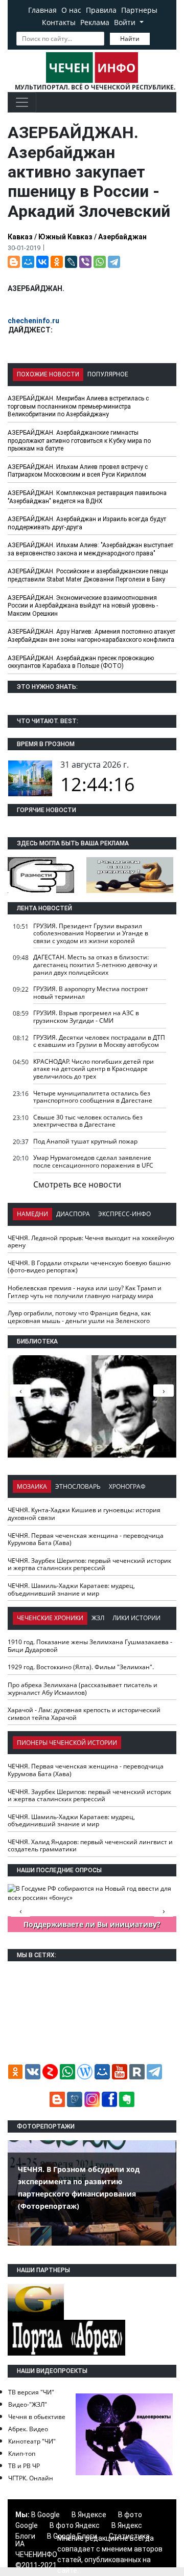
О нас (71, 10)
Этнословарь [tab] (78, 1486)
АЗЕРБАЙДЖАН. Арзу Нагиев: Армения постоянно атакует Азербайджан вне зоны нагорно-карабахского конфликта (91, 636)
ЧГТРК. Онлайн (31, 2478)
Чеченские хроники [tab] (50, 1618)
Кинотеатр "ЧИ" (32, 2441)
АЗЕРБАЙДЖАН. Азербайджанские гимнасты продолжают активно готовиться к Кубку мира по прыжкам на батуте (79, 441)
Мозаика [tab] (32, 1486)
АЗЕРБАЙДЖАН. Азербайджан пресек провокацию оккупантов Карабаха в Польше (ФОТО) (81, 662)
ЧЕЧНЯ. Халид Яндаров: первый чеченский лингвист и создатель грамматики (90, 1846)
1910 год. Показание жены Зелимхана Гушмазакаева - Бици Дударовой (90, 1646)
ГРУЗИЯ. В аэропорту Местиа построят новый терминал (91, 993)
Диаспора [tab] (73, 1214)
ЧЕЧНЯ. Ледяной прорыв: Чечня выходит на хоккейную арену (91, 1242)
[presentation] (164, 1391)
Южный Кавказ (65, 237)
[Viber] (85, 262)
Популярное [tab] (108, 374)
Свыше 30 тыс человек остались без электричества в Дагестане (88, 1121)
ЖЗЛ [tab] (98, 1618)
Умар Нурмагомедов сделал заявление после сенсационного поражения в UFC (93, 1161)
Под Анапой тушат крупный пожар (85, 1141)
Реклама (95, 22)
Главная (42, 10)
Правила (101, 10)
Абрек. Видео (28, 2429)
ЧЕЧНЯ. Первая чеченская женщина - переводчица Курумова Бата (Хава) (86, 1539)
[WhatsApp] (100, 262)
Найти (130, 39)
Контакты (59, 22)
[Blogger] (14, 262)
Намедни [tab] (32, 1214)
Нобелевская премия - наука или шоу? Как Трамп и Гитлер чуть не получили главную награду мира (85, 1292)
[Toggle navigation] (22, 102)
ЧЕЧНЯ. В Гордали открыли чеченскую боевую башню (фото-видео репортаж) (89, 1267)
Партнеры (139, 10)
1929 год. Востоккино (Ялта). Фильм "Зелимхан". (81, 1667)
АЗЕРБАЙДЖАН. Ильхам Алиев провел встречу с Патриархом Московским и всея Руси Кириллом (78, 471)
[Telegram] (114, 262)
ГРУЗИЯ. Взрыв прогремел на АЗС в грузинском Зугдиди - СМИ (86, 1017)
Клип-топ (22, 2454)
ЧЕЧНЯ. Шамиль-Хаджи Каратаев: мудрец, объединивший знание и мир (71, 1589)
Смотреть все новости (77, 1184)
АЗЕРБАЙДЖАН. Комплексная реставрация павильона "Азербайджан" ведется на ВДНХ (87, 497)
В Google (45, 2515)
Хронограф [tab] (127, 1486)
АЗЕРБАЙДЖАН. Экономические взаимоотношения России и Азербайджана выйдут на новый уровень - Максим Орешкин (83, 606)
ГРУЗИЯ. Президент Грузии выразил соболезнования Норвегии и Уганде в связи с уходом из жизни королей (91, 933)
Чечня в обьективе (37, 2417)
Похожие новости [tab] (48, 374)
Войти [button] (126, 22)
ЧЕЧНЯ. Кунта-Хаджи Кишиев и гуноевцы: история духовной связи (84, 1514)
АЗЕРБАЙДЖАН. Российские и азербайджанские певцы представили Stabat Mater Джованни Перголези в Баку (88, 575)
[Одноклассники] (57, 262)
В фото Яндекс (75, 2525)
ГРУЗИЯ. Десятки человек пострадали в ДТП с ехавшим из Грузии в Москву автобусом (99, 1041)
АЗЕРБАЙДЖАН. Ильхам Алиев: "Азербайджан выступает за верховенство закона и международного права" (90, 549)
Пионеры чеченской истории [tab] (67, 1743)
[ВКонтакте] (42, 262)
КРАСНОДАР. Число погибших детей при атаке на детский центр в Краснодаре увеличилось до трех (94, 1069)
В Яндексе (89, 2515)
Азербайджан (122, 237)
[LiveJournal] (71, 262)
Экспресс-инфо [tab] (124, 1214)
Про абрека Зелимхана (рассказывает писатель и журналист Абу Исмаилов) (83, 1689)
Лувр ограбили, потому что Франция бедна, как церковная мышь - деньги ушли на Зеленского (79, 1317)
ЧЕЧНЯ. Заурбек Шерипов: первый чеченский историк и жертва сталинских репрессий (89, 1564)
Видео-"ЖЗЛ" (28, 2404)
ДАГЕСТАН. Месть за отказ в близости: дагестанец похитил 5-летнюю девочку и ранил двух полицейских (95, 965)
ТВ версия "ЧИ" (31, 2392)
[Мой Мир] (28, 262)
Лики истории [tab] (136, 1618)
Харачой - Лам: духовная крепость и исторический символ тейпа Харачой (84, 1714)
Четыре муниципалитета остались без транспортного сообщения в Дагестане (93, 1097)
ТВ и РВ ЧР (24, 2466)
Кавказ (20, 237)
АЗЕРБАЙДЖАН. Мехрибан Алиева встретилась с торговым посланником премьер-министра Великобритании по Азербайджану (78, 406)
